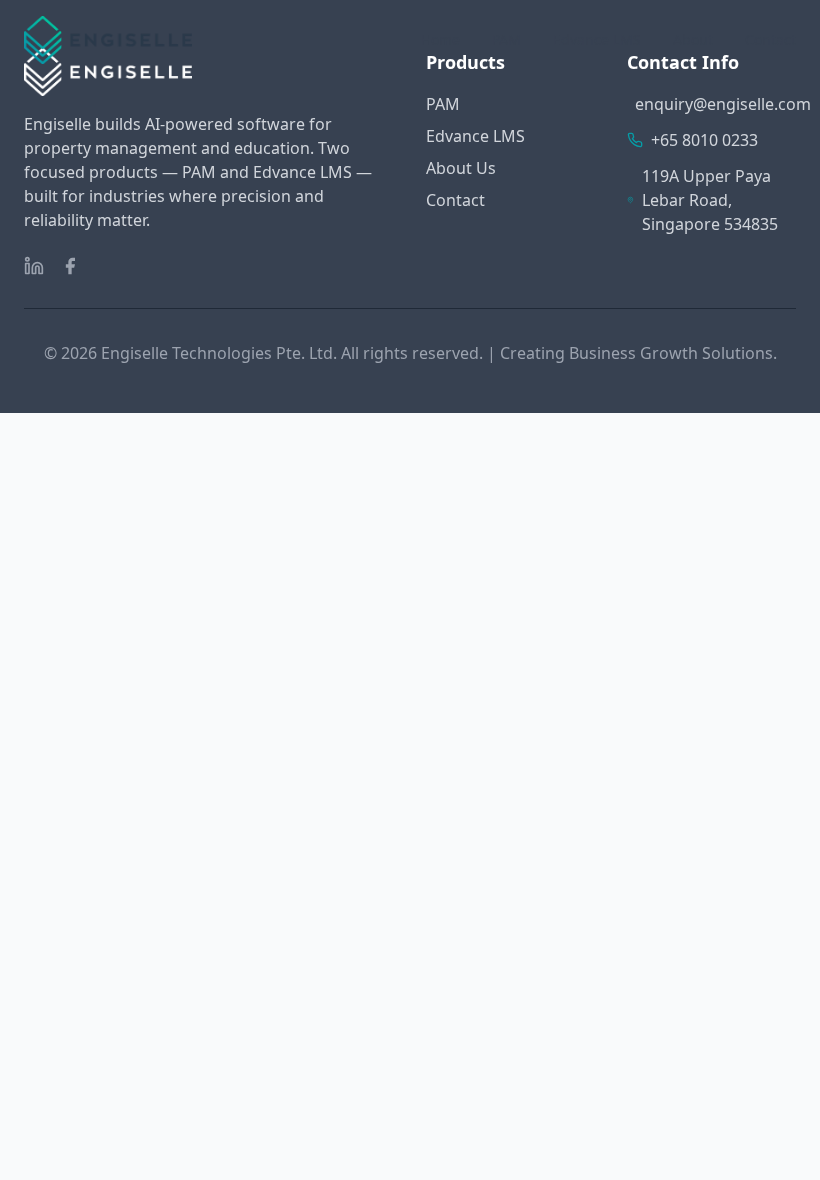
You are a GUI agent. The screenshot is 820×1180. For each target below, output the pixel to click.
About (693, 39)
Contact (770, 39)
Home (440, 39)
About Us (461, 168)
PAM (506, 39)
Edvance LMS (597, 39)
